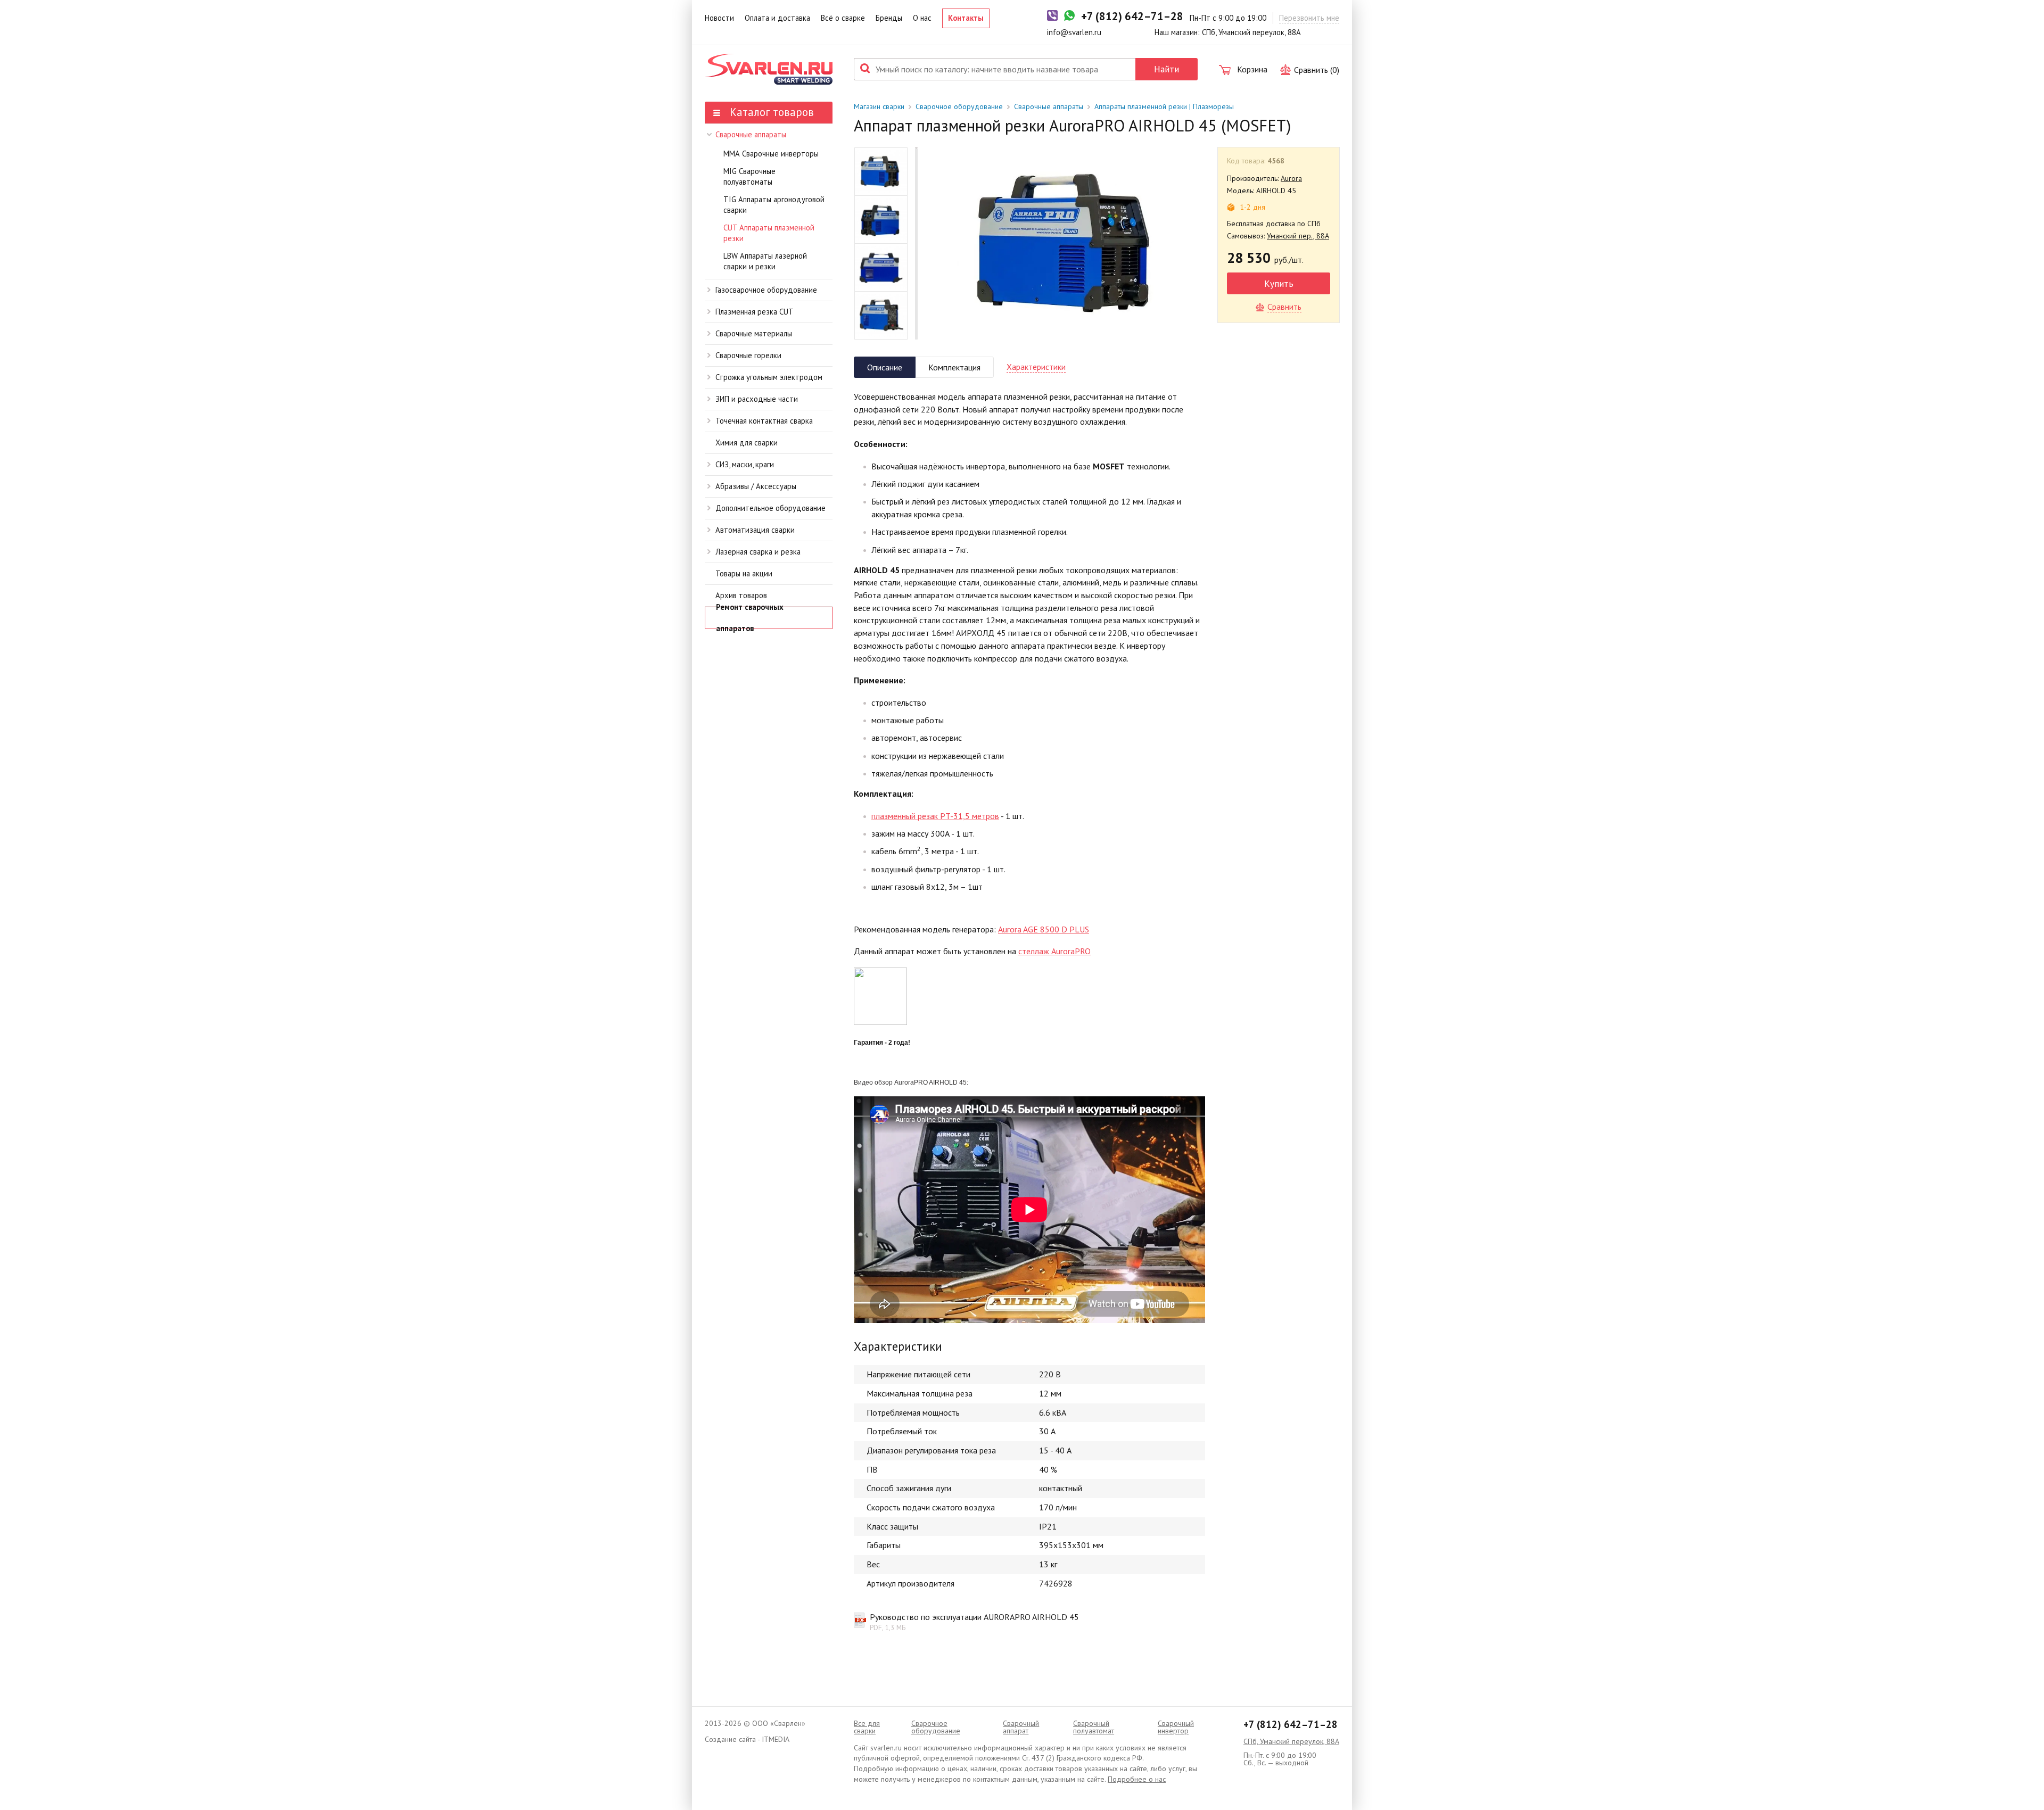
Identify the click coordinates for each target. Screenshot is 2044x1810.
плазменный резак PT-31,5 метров (935, 816)
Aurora (1291, 178)
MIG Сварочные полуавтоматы (749, 177)
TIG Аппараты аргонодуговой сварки (774, 205)
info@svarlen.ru (1074, 32)
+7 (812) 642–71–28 (1291, 1724)
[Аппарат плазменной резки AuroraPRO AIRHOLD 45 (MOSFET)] (1068, 243)
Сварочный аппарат (1021, 1727)
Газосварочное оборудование (766, 290)
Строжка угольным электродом (769, 377)
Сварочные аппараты (751, 134)
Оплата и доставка (777, 18)
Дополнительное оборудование (770, 508)
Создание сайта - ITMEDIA (747, 1739)
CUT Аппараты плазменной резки (769, 233)
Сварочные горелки (748, 355)
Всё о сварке (843, 18)
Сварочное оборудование (959, 106)
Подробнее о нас (1137, 1779)
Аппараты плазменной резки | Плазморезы (1164, 106)
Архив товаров (741, 595)
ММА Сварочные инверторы (771, 154)
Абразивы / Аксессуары (756, 486)
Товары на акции (744, 573)
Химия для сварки (747, 443)
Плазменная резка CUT (755, 312)
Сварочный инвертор (1176, 1727)
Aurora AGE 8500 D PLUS (1044, 929)
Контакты (966, 18)
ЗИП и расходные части (757, 399)
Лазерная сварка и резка (758, 552)
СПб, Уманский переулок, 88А (1291, 1741)
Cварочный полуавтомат (1094, 1727)
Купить (1279, 283)
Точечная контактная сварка (764, 421)
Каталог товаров (770, 112)
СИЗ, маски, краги (745, 464)
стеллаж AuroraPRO (1054, 951)
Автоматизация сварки (755, 530)
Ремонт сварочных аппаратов (750, 618)
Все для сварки (867, 1727)
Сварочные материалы (754, 333)
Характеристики (1036, 367)
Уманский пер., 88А (1298, 236)
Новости (719, 18)
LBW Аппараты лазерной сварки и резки (765, 261)
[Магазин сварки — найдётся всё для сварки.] (769, 69)
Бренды (889, 18)
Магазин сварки (879, 106)
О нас (922, 18)
